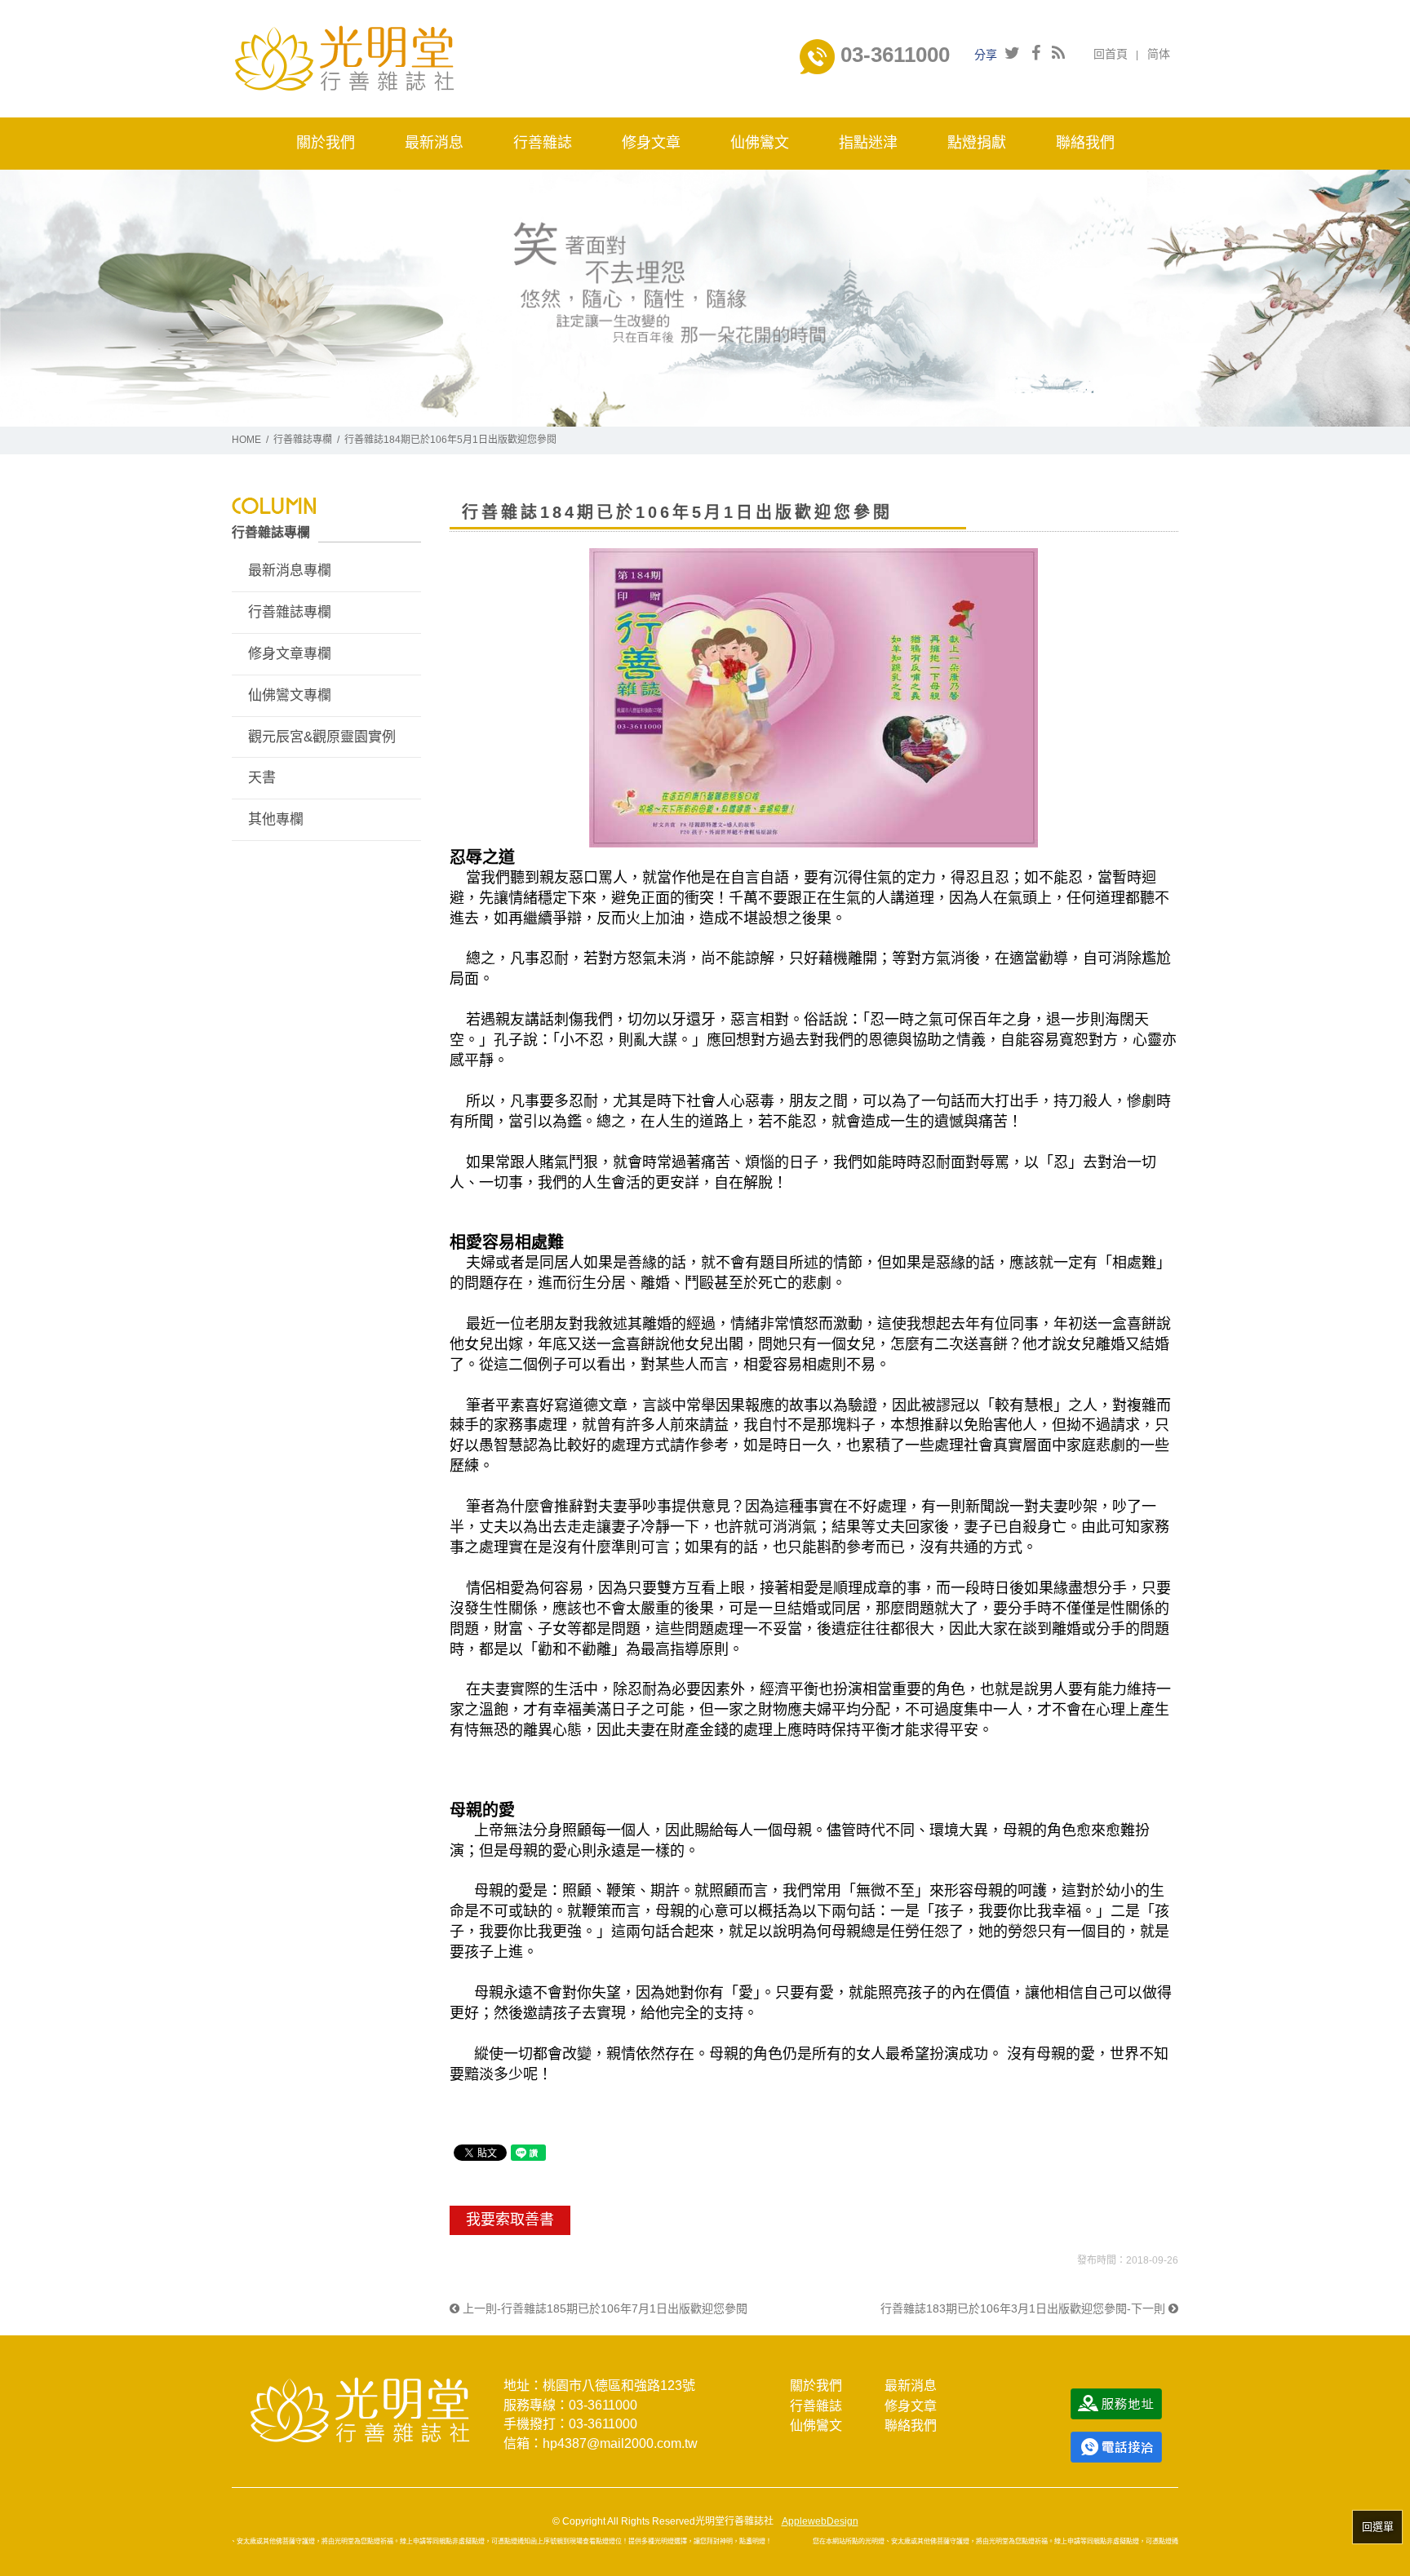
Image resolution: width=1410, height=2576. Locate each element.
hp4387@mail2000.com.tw (620, 2443)
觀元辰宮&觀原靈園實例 (322, 737)
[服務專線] (1116, 2446)
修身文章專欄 (290, 654)
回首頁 (1111, 54)
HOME (246, 440)
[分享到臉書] (1036, 53)
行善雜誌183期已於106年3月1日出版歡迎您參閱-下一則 (1024, 2308)
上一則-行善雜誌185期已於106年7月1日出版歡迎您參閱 (603, 2308)
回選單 (1378, 2527)
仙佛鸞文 (816, 2426)
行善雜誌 (816, 2406)
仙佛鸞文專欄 (290, 695)
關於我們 (816, 2386)
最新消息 (911, 2386)
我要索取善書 (510, 2220)
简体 (1159, 54)
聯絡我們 (911, 2426)
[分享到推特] (1012, 53)
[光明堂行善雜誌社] (344, 58)
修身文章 (911, 2406)
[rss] (1058, 53)
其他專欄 (276, 819)
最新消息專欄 (290, 571)
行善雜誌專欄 (303, 440)
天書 (262, 778)
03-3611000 (892, 55)
